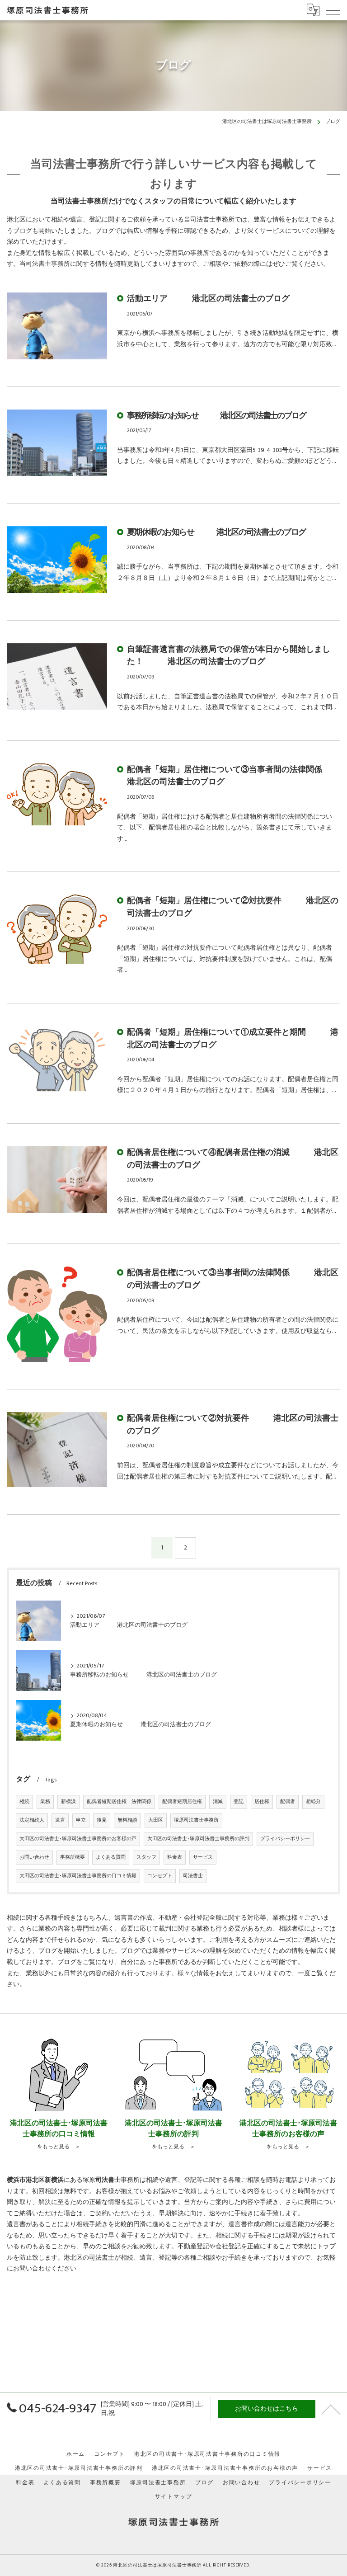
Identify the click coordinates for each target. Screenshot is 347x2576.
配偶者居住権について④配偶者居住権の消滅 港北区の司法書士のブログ (233, 1159)
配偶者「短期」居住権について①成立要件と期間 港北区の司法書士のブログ (233, 1038)
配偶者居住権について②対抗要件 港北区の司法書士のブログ (233, 1425)
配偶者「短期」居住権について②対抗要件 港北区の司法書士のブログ (233, 907)
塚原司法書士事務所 (196, 1820)
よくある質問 (111, 1857)
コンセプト (160, 1876)
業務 (45, 1802)
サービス (203, 1857)
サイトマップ (174, 2497)
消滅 (218, 1802)
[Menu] (333, 10)
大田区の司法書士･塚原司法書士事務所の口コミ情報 (78, 1876)
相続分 (313, 1802)
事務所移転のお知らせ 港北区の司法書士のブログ (216, 416)
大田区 (156, 1820)
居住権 (262, 1802)
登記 (239, 1802)
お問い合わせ (34, 1857)
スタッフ (146, 1857)
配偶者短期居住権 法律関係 (119, 1802)
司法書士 (193, 1876)
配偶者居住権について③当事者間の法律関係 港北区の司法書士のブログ (233, 1279)
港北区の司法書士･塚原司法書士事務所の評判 (79, 2468)
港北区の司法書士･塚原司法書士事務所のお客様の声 (225, 2468)
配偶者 (288, 1802)
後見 (102, 1820)
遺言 (60, 1820)
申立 (81, 1820)
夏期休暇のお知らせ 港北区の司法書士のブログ (216, 532)
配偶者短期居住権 (182, 1802)
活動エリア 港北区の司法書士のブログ (208, 299)
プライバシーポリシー (285, 1839)
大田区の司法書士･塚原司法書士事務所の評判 (198, 1839)
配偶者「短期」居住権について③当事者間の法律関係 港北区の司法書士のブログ (237, 776)
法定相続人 (32, 1820)
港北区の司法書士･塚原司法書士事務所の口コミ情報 (207, 2454)
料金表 (175, 1857)
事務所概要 (73, 1857)
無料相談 (127, 1820)
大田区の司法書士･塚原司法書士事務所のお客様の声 (78, 1839)
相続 (24, 1802)
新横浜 (68, 1802)
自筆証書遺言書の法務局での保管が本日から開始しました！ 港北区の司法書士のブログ (229, 656)
